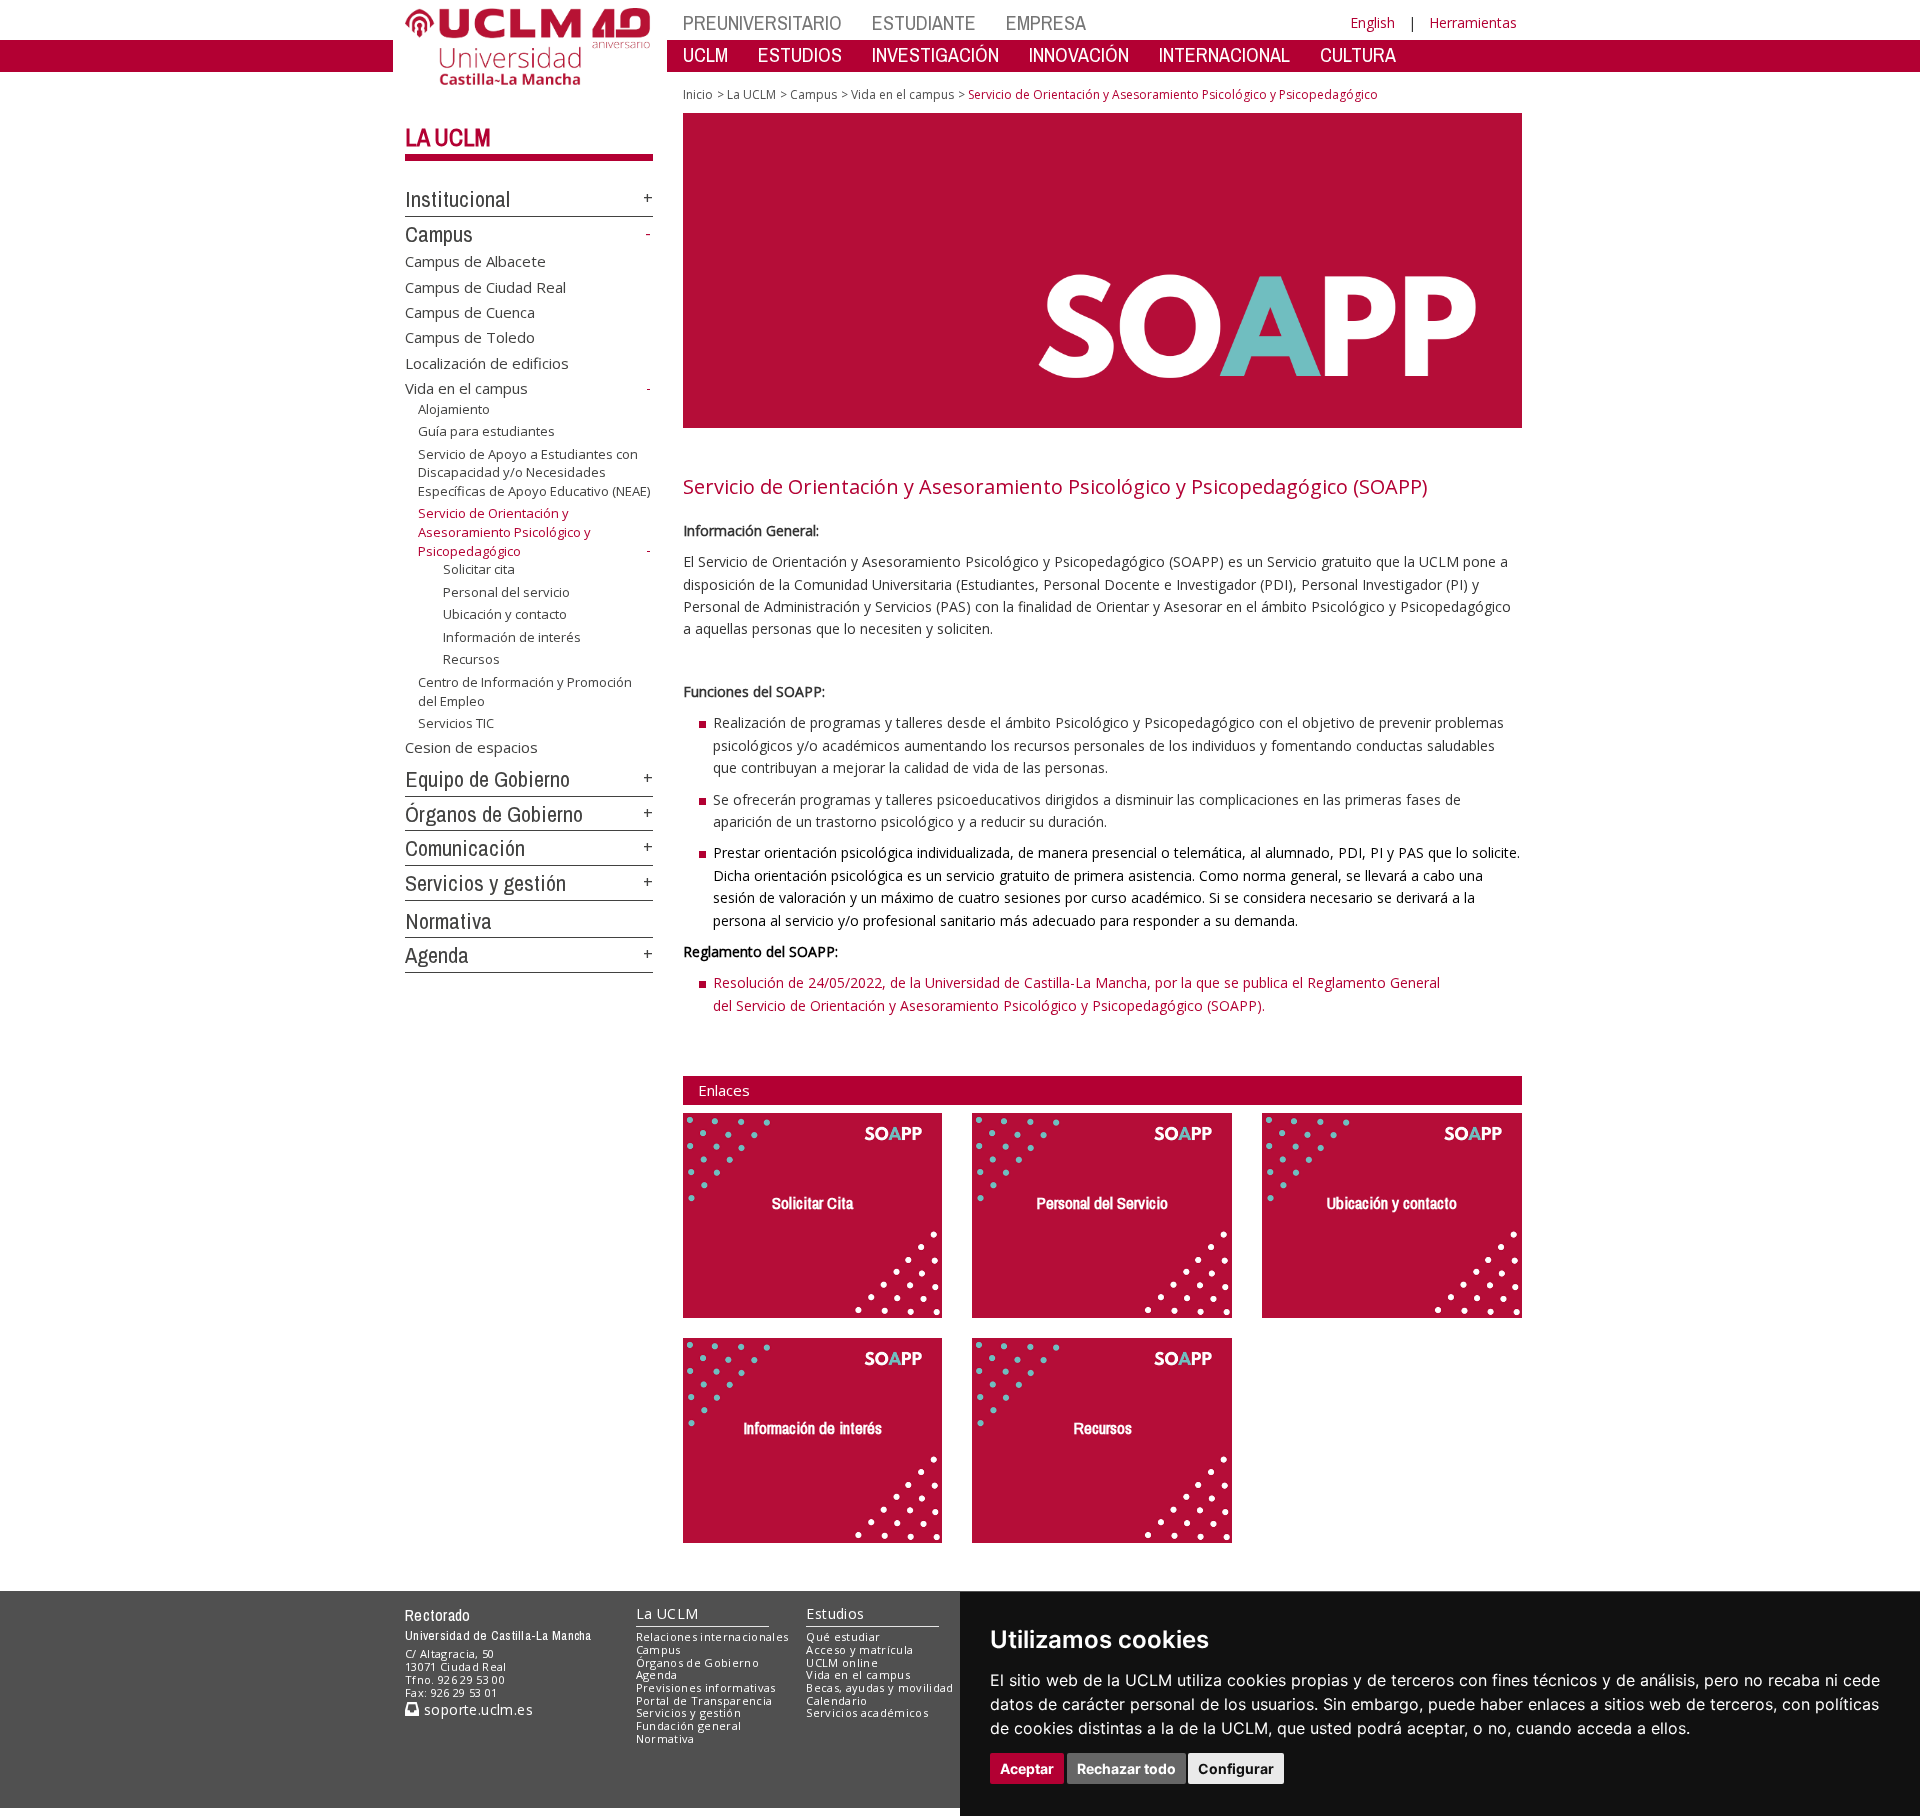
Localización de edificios (487, 362)
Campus (439, 234)
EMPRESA (1046, 22)
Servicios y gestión (485, 883)
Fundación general (689, 1725)
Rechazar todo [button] (1126, 1768)
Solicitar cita (479, 569)
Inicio (698, 94)
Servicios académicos (867, 1712)
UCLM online (842, 1662)
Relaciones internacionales (712, 1636)
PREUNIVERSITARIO (762, 22)
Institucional (457, 199)
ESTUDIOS (800, 54)
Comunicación (465, 848)
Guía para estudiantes (486, 431)
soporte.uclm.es (476, 1709)
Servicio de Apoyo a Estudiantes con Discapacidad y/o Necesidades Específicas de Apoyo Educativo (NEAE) (534, 472)
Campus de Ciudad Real (485, 286)
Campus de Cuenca (470, 312)
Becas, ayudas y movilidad (879, 1687)
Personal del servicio (506, 592)
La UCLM (448, 137)
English (1372, 22)
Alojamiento (454, 409)
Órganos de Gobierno (494, 814)
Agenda (437, 955)
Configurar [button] (1236, 1768)
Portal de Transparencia (704, 1700)
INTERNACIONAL (1224, 54)
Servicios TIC (456, 723)
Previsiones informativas (706, 1687)
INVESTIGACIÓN (935, 54)
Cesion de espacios (471, 747)
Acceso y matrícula (859, 1649)
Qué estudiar (843, 1636)
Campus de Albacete (475, 261)
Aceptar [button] (1027, 1768)
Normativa (448, 921)
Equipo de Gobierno (487, 779)
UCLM (705, 54)
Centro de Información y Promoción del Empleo (525, 691)
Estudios (835, 1613)
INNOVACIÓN (1079, 54)
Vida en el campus (466, 388)
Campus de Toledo (470, 337)
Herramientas (1473, 22)
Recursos (471, 659)
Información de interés (512, 637)
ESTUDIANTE (924, 22)
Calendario (836, 1700)
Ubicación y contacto (505, 614)
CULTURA (1358, 54)
